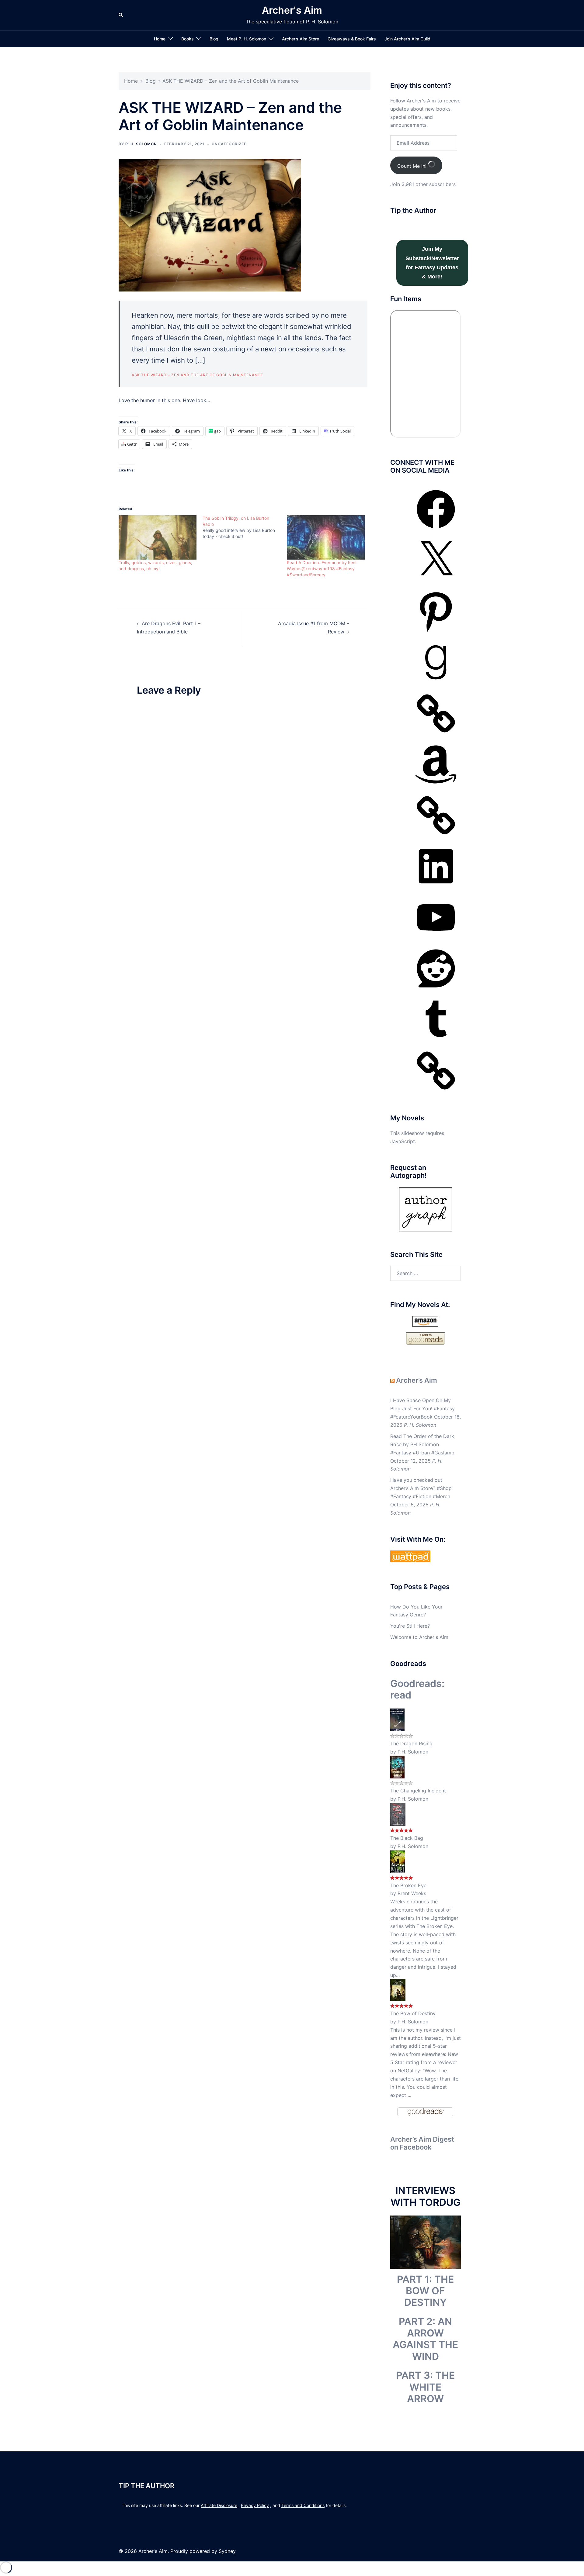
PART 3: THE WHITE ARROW (425, 2387)
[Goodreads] (436, 683)
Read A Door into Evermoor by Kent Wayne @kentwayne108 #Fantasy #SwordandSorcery (322, 569)
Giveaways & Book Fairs (352, 39)
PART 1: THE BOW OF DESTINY (425, 2291)
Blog (214, 39)
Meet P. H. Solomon (247, 39)
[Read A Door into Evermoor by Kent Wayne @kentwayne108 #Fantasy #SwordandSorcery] (326, 538)
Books (188, 39)
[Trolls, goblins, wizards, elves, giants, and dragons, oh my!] (158, 538)
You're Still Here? (410, 1626)
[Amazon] (436, 785)
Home (160, 39)
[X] (436, 581)
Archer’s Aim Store (301, 39)
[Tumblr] (436, 1040)
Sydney (227, 2551)
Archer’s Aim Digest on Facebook (422, 2143)
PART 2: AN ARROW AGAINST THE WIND (425, 2339)
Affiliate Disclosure (219, 2505)
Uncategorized (229, 144)
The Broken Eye (408, 1885)
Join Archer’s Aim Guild (407, 39)
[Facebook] (436, 530)
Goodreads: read (417, 1689)
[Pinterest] (436, 632)
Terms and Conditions (303, 2505)
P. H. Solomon (141, 144)
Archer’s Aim (417, 1380)
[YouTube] (436, 938)
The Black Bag (407, 1838)
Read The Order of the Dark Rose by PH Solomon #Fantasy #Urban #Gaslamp (422, 1444)
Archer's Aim (292, 10)
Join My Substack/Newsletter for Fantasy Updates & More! (432, 263)
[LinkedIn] (436, 887)
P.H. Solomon (413, 1752)
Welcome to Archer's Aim (419, 1637)
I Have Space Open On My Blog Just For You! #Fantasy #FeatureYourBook (422, 1409)
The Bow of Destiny (413, 2013)
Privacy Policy (255, 2505)
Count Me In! (413, 166)
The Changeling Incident (418, 1791)
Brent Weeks (412, 1893)
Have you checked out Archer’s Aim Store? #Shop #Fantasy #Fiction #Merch (421, 1488)
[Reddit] (436, 989)
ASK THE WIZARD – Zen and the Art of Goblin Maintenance (197, 375)
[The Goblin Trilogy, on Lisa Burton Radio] (245, 527)
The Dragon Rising (411, 1743)
